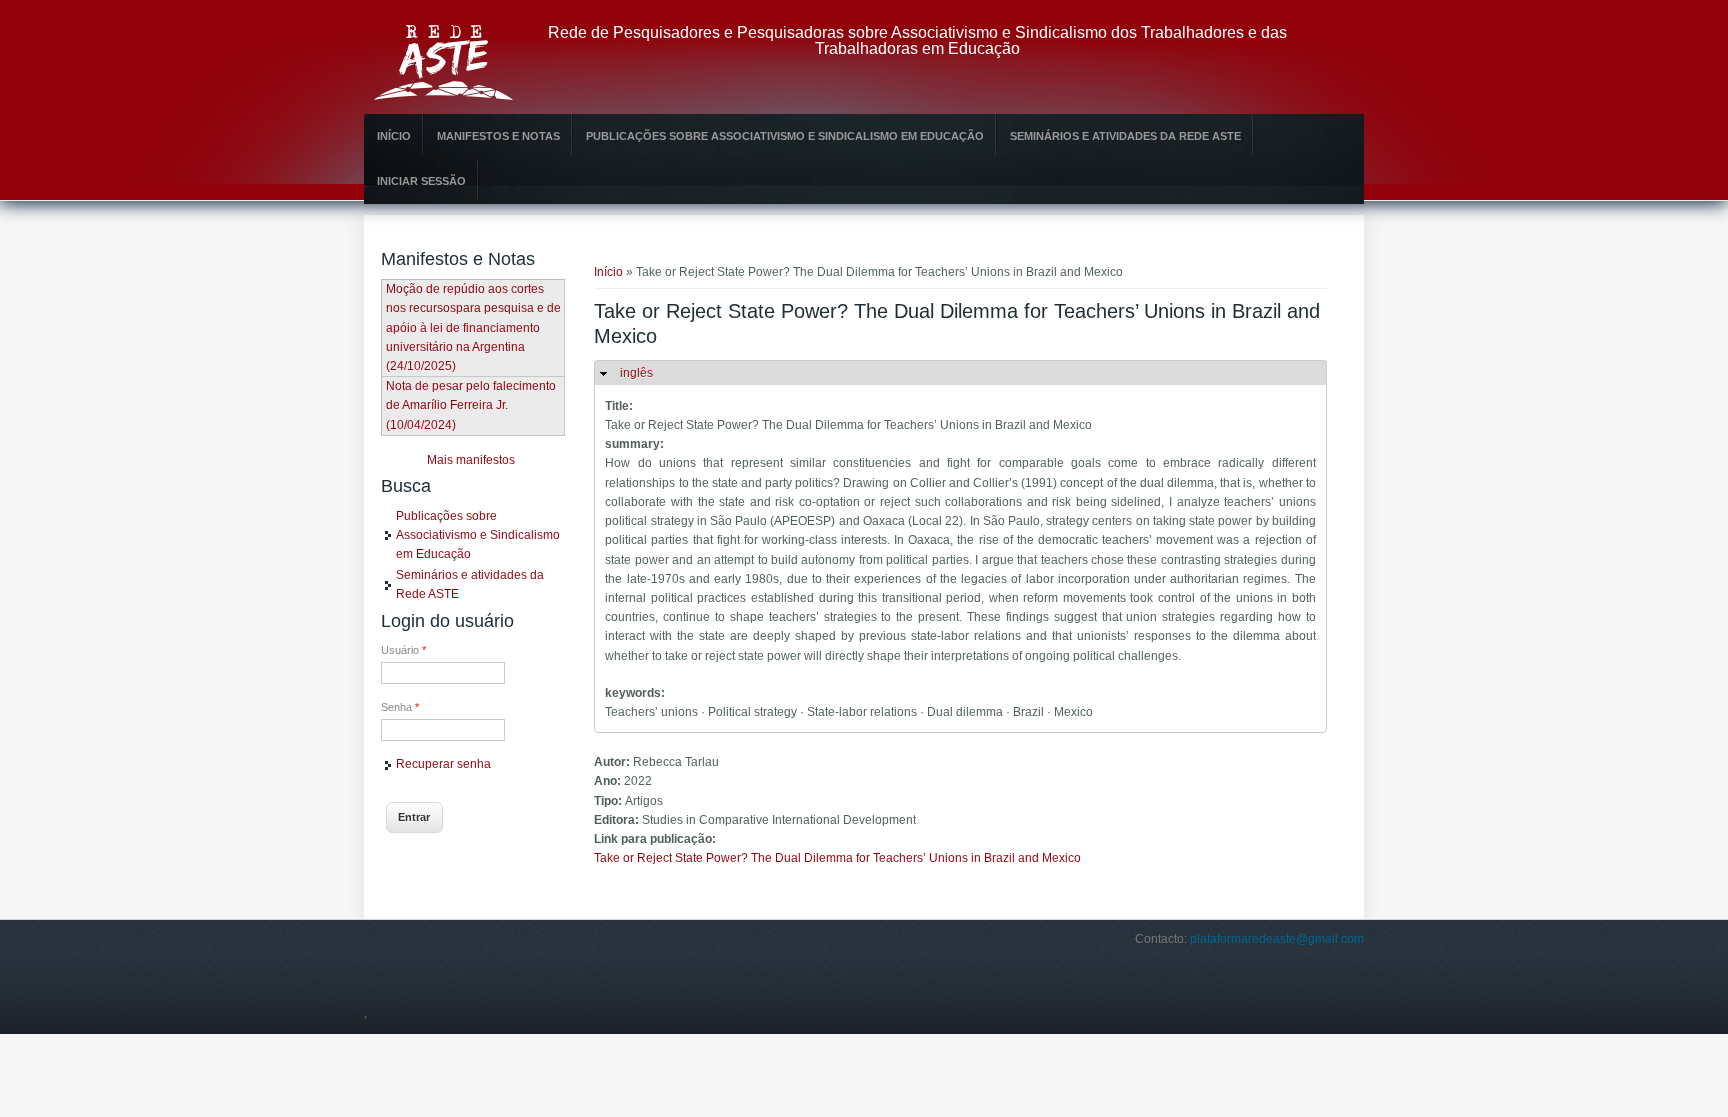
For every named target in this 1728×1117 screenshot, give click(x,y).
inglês (636, 373)
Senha (400, 707)
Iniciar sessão (421, 181)
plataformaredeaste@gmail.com (1277, 939)
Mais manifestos (471, 460)
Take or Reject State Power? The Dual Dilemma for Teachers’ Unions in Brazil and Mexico (837, 858)
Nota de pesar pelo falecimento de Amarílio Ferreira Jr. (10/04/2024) (471, 405)
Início (394, 136)
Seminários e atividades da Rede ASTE (1125, 136)
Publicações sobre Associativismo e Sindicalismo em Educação (785, 136)
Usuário (403, 650)
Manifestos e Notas (498, 136)
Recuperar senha (443, 764)
